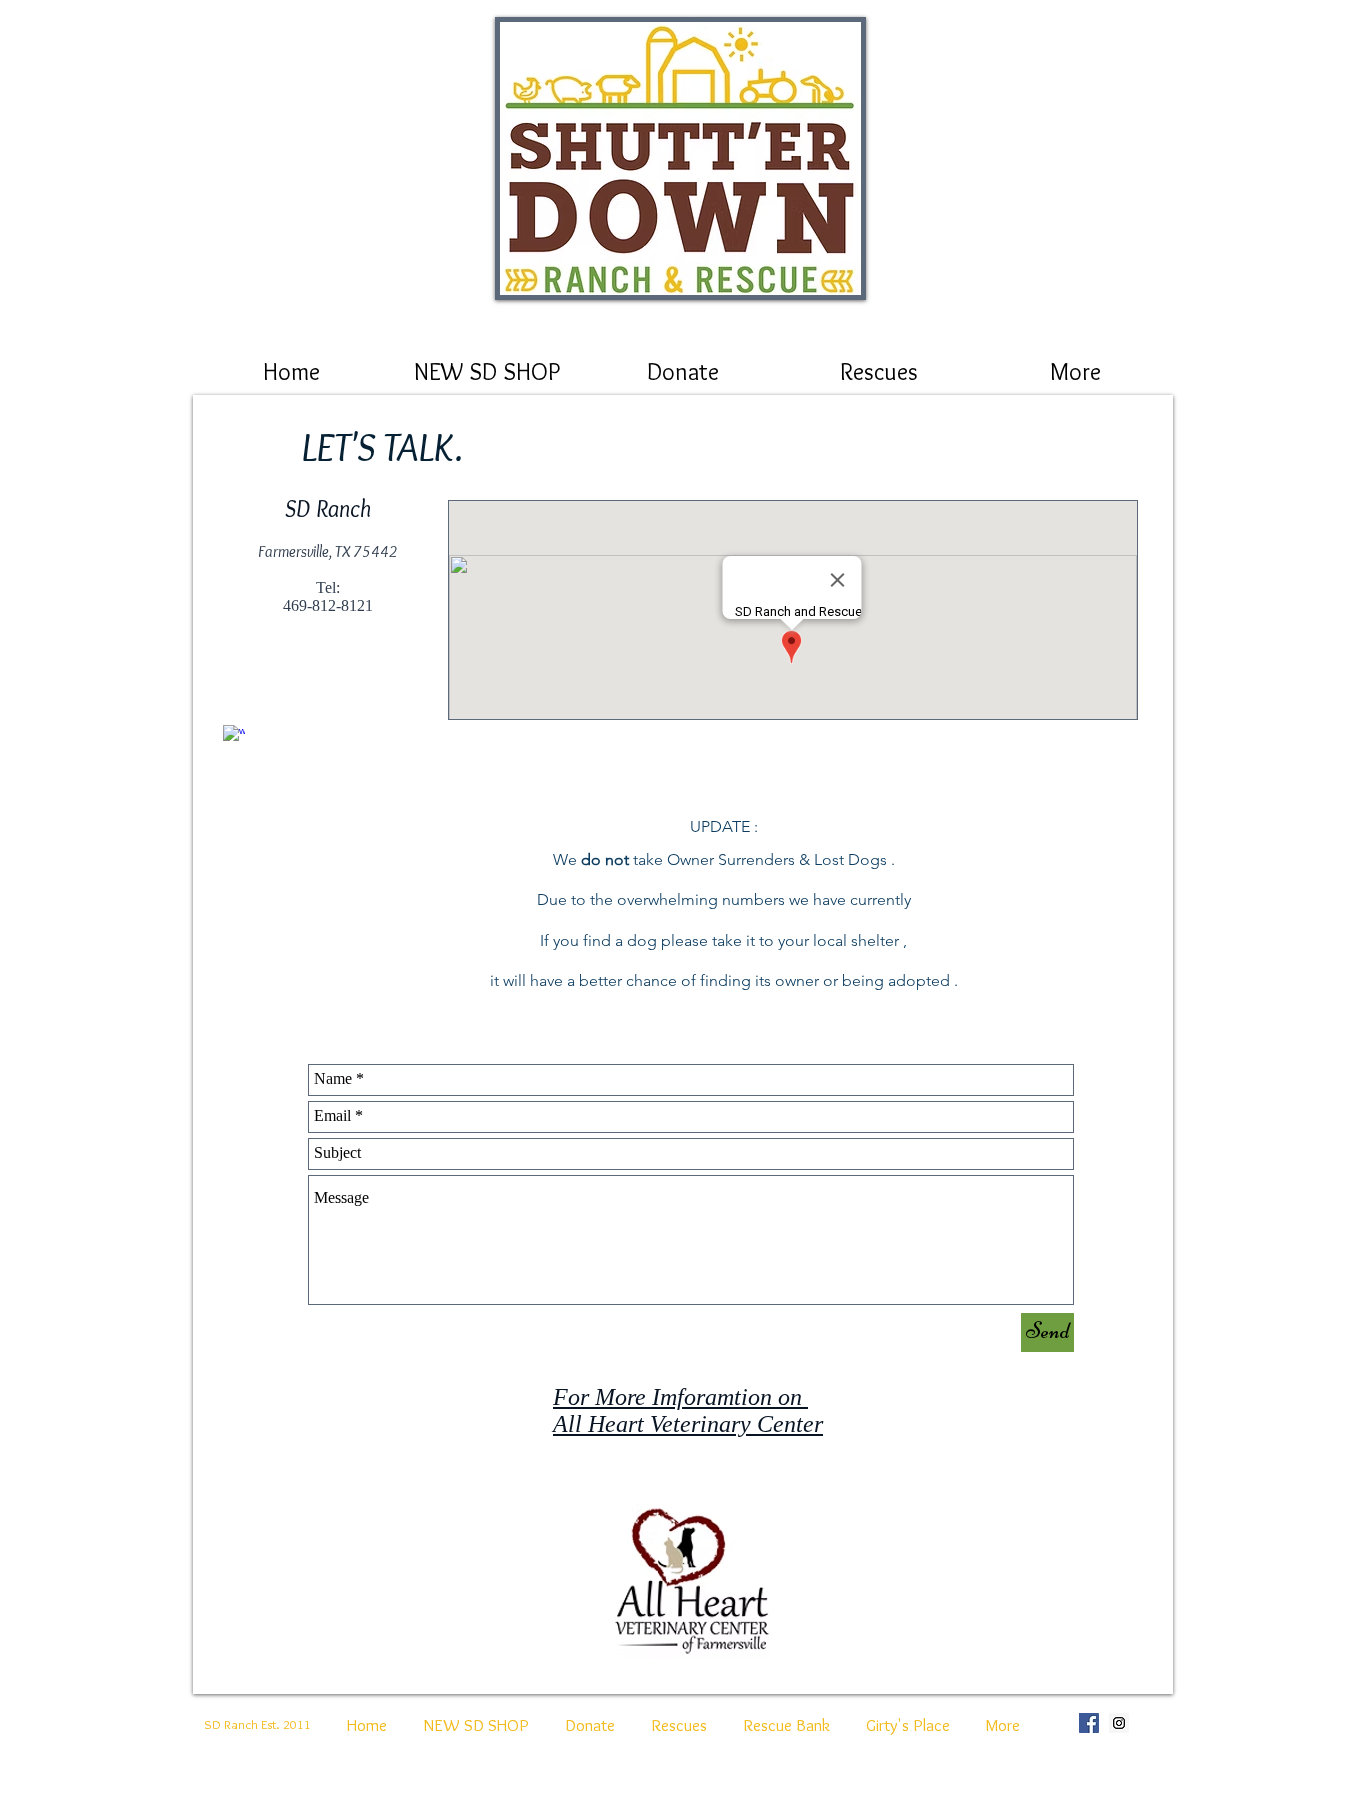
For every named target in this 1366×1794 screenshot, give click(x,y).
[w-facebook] (234, 736)
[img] (680, 158)
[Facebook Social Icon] (1089, 1723)
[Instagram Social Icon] (1119, 1723)
